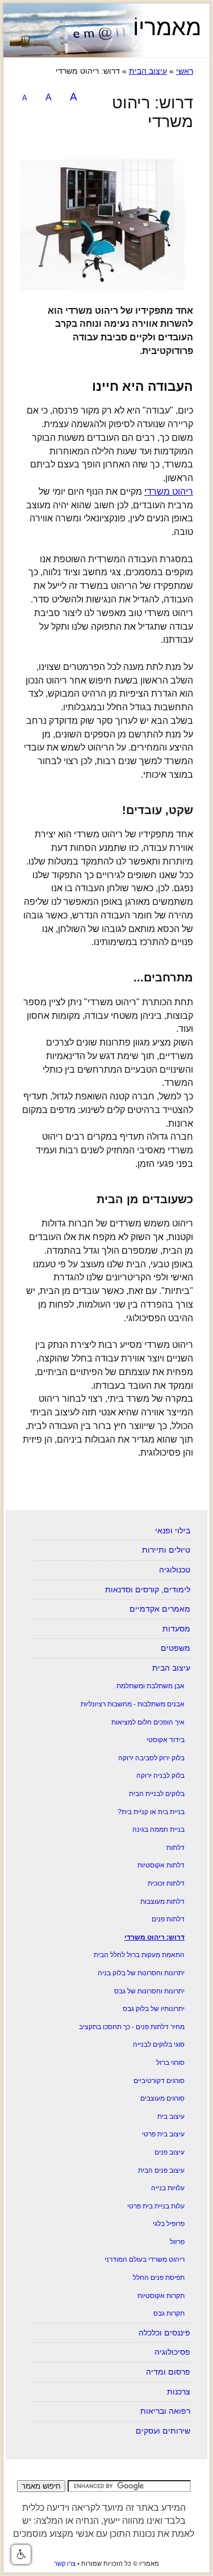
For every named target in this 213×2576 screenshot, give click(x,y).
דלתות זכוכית (166, 1883)
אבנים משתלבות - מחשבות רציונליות (133, 1704)
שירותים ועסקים (163, 2431)
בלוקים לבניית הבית (157, 1794)
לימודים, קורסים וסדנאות (148, 1590)
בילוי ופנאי (173, 1531)
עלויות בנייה (168, 2188)
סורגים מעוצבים (162, 2098)
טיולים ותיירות (166, 1550)
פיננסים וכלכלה (164, 2333)
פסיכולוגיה (172, 2352)
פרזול (177, 2242)
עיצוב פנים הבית (161, 2170)
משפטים (176, 1648)
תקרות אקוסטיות (161, 2296)
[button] (21, 2554)
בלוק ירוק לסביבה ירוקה (151, 1758)
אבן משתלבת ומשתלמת (151, 1686)
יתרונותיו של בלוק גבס (154, 2009)
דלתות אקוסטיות (161, 1865)
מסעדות (176, 1629)
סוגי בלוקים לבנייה (159, 2044)
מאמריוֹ (167, 27)
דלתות (176, 1848)
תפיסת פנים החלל (159, 2278)
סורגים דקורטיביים (159, 2081)
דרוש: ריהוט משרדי (154, 1937)
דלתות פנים (168, 1919)
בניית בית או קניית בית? (151, 1812)
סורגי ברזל (170, 2063)
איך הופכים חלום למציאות (148, 1722)
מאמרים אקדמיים (160, 1609)
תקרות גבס (169, 2313)
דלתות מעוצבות (162, 1902)
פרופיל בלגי (169, 2224)
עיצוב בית (171, 2117)
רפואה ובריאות (165, 2411)
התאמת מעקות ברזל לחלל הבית (139, 1955)
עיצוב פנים (170, 2152)
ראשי (185, 71)
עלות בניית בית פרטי (156, 2206)
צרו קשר (65, 2564)
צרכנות (179, 2392)
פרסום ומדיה (168, 2372)
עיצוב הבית (148, 71)
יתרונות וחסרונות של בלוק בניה (141, 1973)
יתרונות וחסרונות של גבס (149, 1991)
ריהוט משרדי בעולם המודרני (145, 2259)
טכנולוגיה (175, 1570)
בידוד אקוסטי (166, 1740)
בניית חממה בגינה (158, 1829)
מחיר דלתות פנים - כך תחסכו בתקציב (132, 2027)
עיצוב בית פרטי (163, 2134)
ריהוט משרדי (169, 492)
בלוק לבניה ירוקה (160, 1776)
